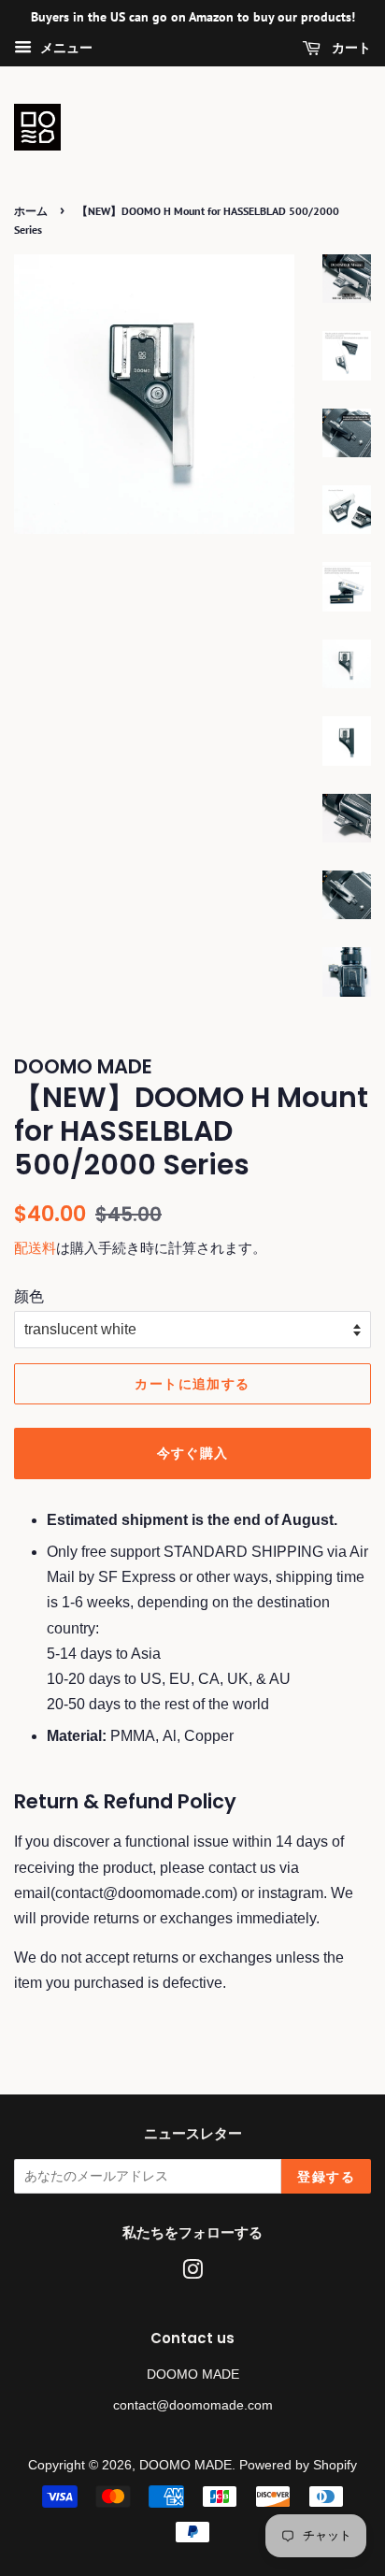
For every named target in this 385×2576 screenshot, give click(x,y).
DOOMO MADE (185, 2465)
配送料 (35, 1248)
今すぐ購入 (193, 1453)
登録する (326, 2177)
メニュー (64, 48)
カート (349, 48)
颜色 (29, 1296)
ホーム (31, 211)
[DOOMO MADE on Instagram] (192, 2274)
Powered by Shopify (298, 2465)
